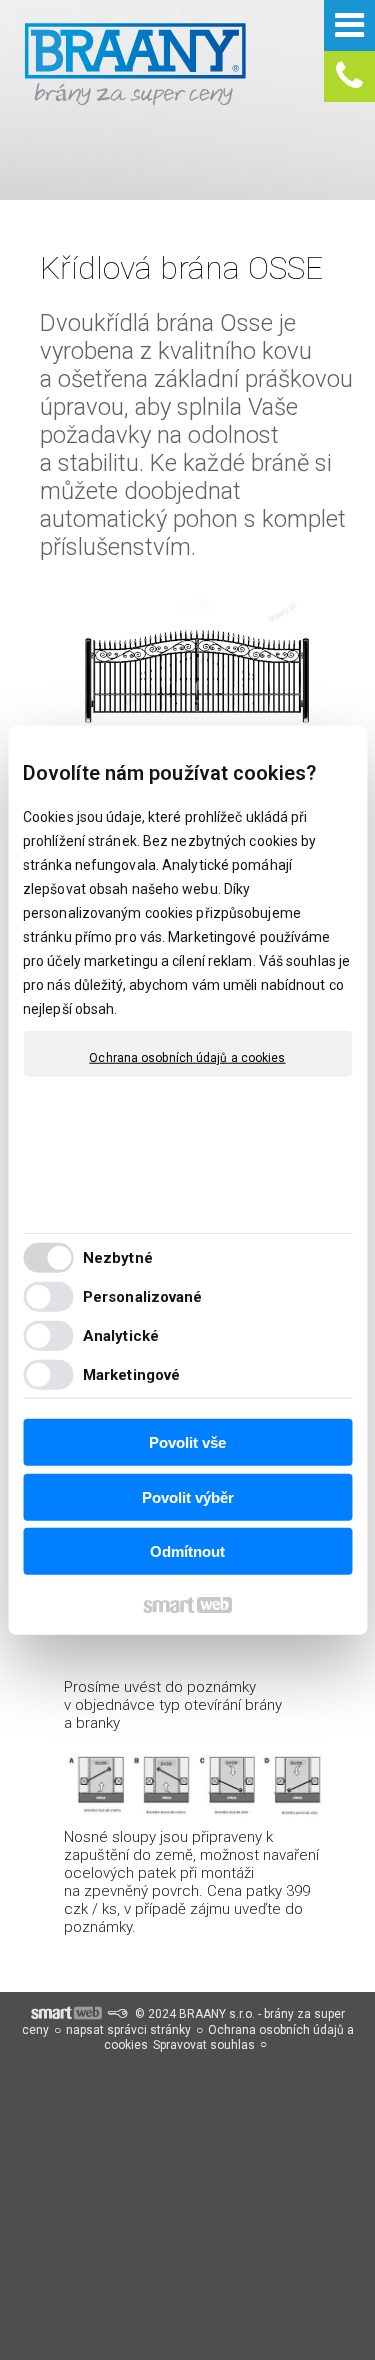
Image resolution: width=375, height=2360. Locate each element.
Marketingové (131, 1374)
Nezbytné (118, 1257)
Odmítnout (187, 1551)
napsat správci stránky (128, 2030)
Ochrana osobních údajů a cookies (187, 1058)
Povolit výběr (188, 1496)
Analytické (121, 1335)
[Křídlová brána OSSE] (197, 663)
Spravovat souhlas (204, 2045)
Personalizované (143, 1296)
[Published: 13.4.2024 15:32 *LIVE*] (117, 2014)
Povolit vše (187, 1442)
